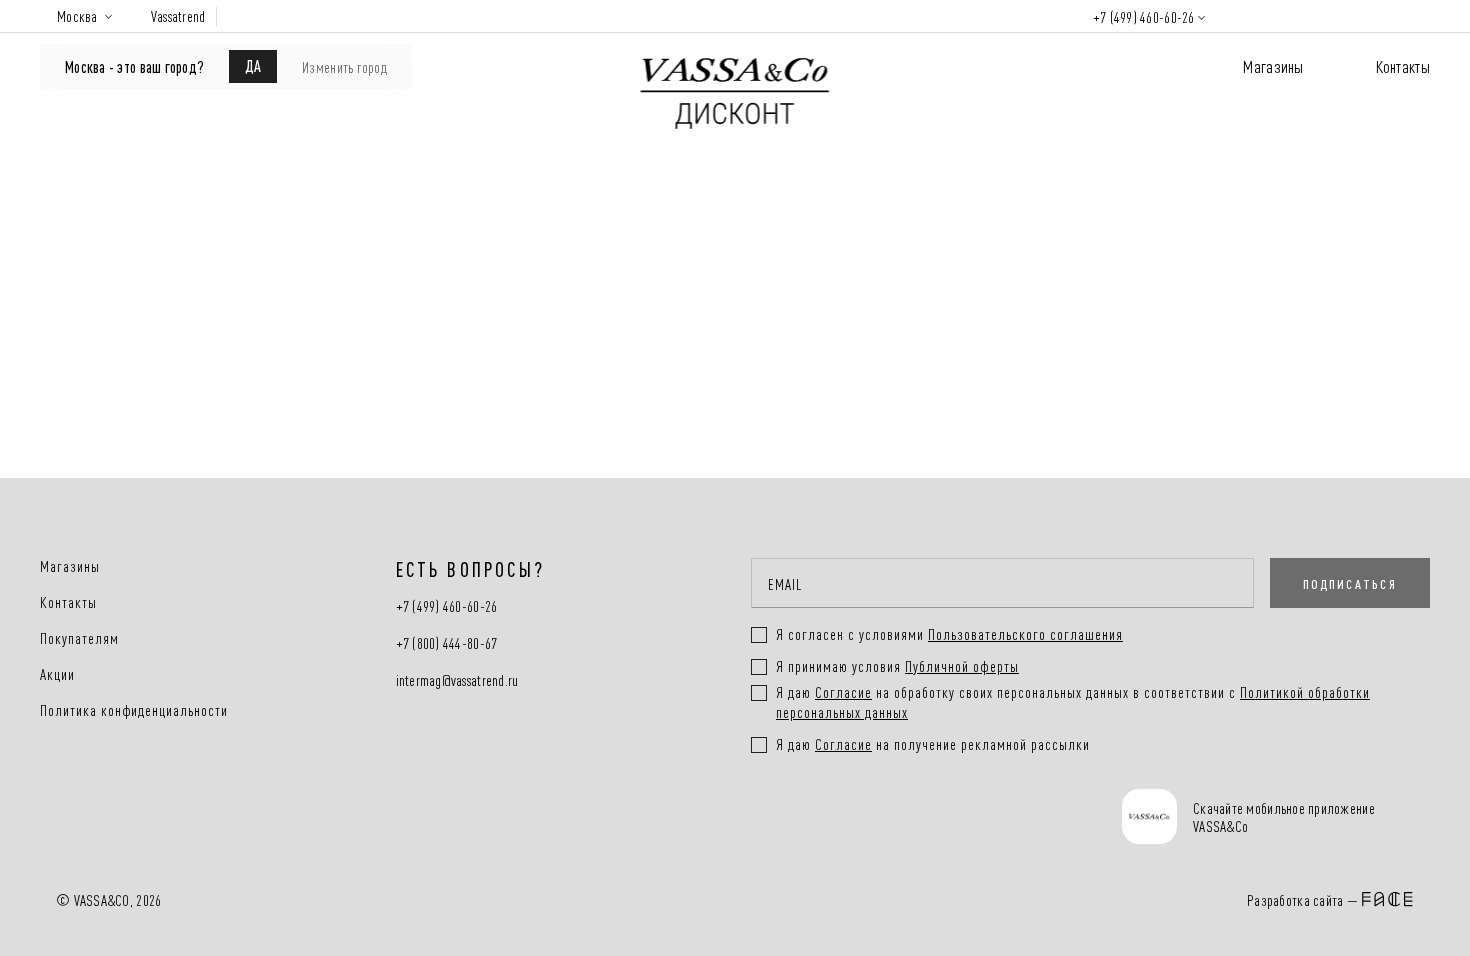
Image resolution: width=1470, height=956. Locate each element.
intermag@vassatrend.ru (457, 680)
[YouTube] (923, 819)
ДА (253, 65)
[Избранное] (1304, 15)
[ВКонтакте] (848, 819)
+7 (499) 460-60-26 (1144, 16)
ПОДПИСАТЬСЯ (1350, 583)
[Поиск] (1246, 16)
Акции (57, 674)
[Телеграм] (773, 819)
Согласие (843, 691)
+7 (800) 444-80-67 (447, 643)
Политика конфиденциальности (134, 710)
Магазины (1273, 65)
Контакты (1403, 65)
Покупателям (79, 638)
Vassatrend (178, 16)
